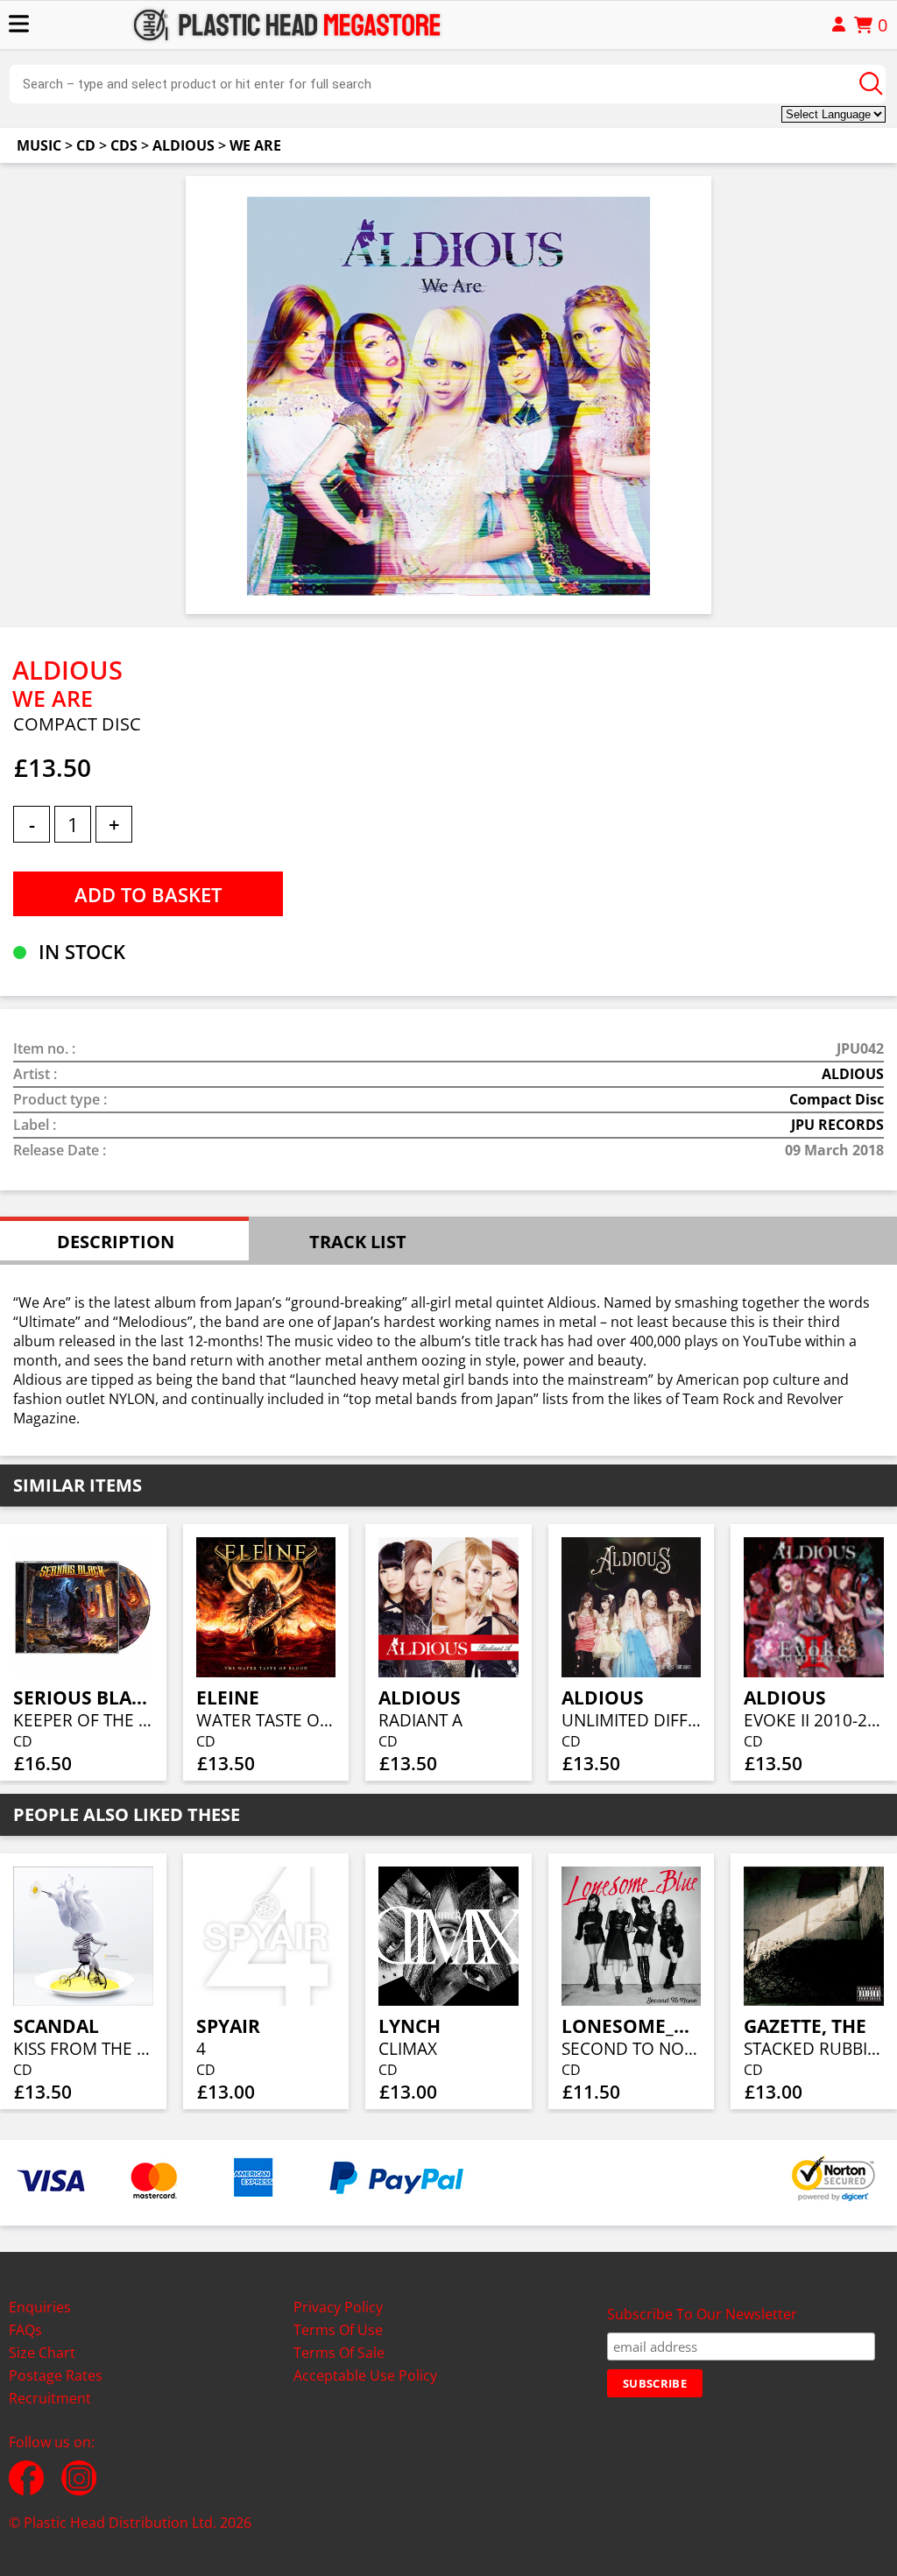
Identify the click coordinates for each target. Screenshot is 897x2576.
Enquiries (40, 2307)
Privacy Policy (338, 2307)
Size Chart (42, 2353)
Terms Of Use (338, 2330)
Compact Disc (837, 1099)
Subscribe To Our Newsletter (702, 2314)
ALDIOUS (184, 145)
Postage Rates (56, 2375)
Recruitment (50, 2398)
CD (86, 145)
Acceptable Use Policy (365, 2375)
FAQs (25, 2330)
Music (39, 145)
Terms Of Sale (339, 2353)
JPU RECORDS (837, 1125)
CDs (124, 145)
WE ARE (255, 145)
